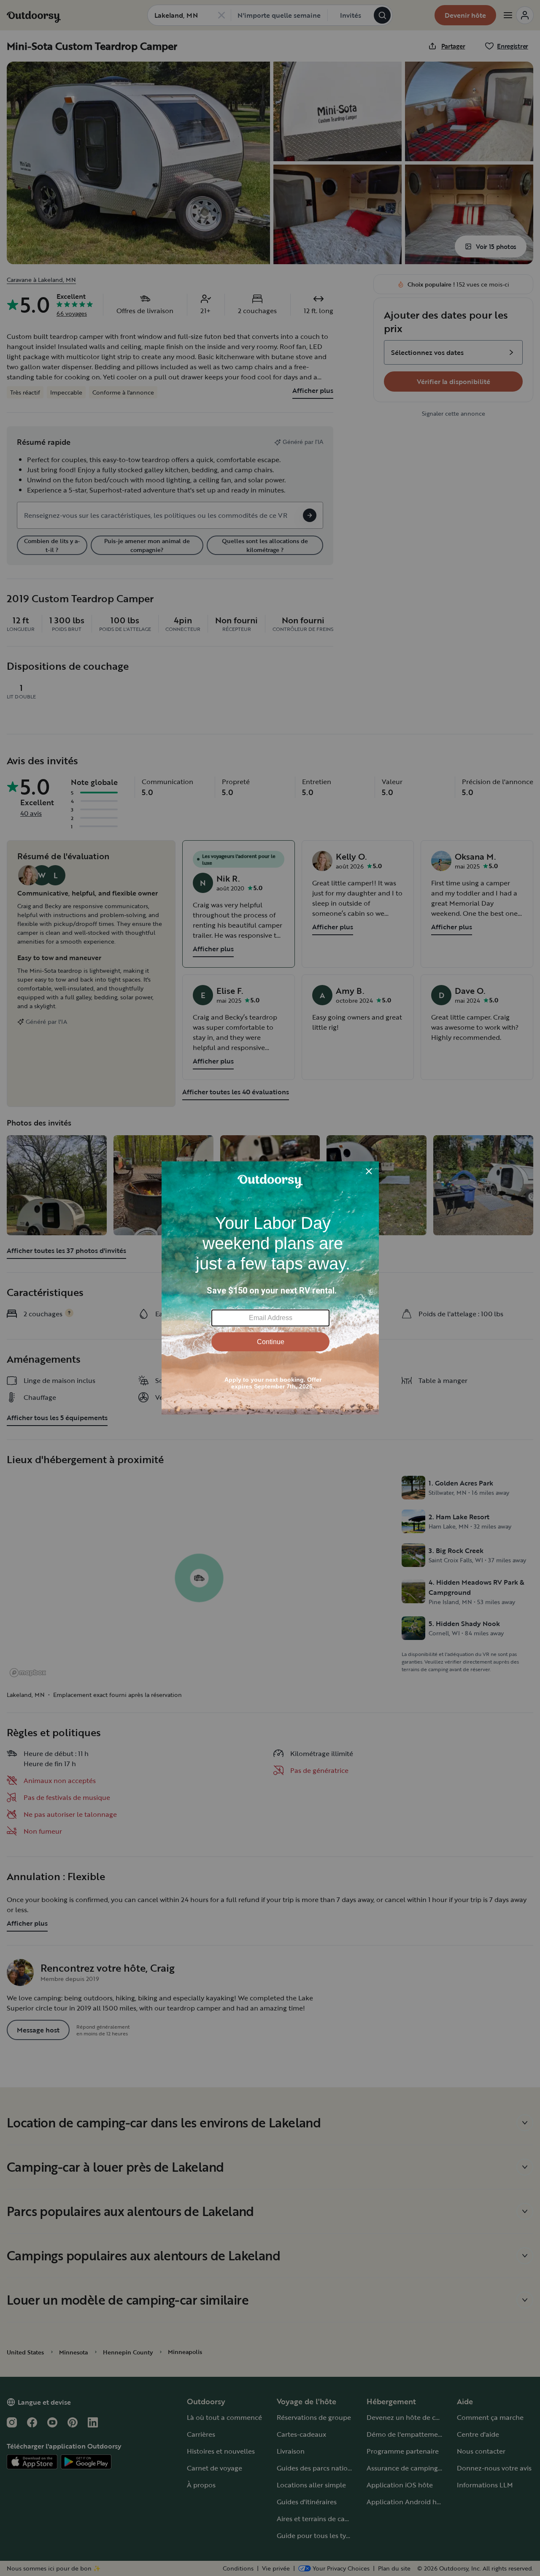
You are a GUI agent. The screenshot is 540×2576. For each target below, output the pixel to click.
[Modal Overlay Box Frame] (270, 1288)
